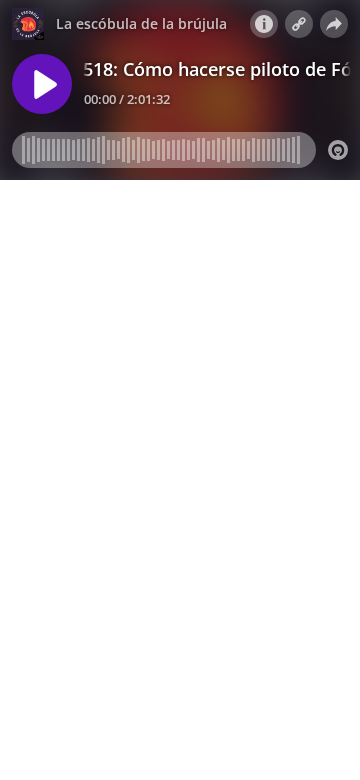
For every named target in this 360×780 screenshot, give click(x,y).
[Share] (334, 24)
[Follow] (299, 24)
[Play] (42, 84)
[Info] (264, 24)
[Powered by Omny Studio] (338, 150)
